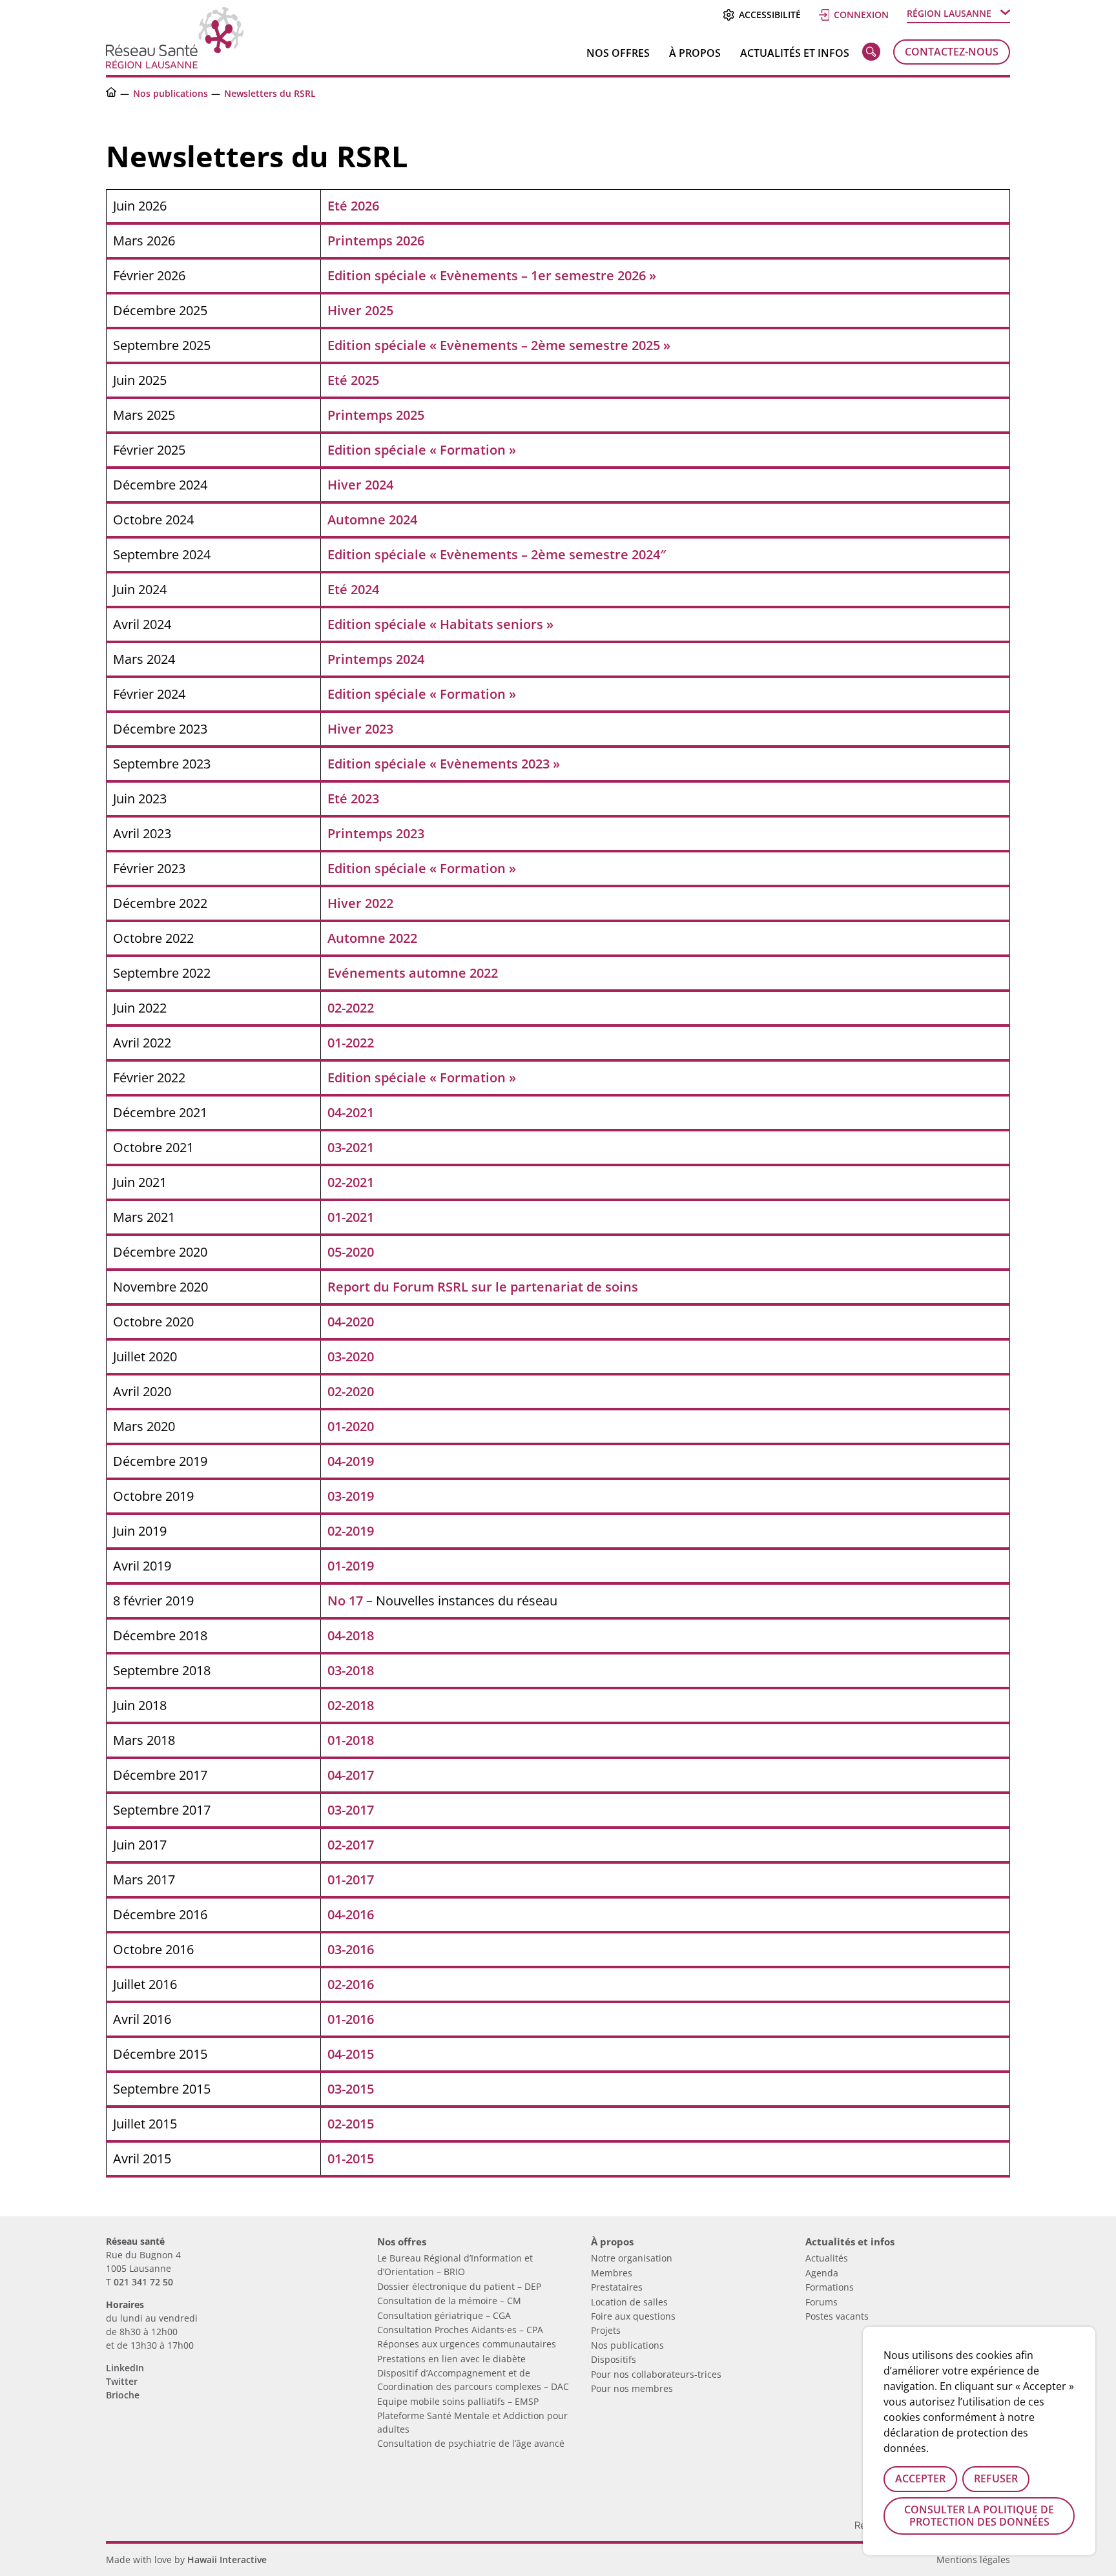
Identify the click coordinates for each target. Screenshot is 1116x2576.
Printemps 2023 (376, 833)
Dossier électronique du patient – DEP (459, 2286)
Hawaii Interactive (227, 2560)
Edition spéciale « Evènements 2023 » (444, 764)
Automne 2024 (372, 520)
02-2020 (351, 1391)
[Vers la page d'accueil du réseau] (111, 93)
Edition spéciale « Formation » (422, 450)
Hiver (346, 310)
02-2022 (351, 1008)
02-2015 (351, 2124)
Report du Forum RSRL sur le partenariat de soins (483, 1287)
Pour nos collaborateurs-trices (656, 2374)
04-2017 (351, 1775)
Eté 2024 (353, 589)
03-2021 (351, 1147)
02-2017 (351, 1845)
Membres (612, 2273)
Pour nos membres (632, 2388)
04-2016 (351, 1914)
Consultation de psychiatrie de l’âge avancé (471, 2443)
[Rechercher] (871, 54)
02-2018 (351, 1705)
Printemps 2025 (376, 415)
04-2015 (351, 2054)
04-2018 (351, 1635)
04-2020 (351, 1322)
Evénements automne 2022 (413, 973)
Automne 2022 (372, 938)
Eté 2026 (353, 206)
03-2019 (351, 1496)
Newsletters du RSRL (270, 93)
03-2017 (351, 1810)
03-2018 (351, 1670)
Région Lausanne (949, 13)
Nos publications (170, 93)
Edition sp (358, 624)
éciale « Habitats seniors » (471, 624)
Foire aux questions (633, 2316)
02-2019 (351, 1531)
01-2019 (351, 1566)
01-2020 (351, 1426)
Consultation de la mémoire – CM (449, 2301)
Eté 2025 (353, 380)
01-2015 (351, 2159)
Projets (606, 2330)
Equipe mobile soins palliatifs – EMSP (458, 2401)
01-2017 (351, 1880)
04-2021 (351, 1112)
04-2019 (351, 1461)
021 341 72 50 (143, 2282)
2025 (379, 310)
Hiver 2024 (360, 485)
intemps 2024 (383, 659)
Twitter (122, 2381)
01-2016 (351, 2019)
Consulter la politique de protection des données (979, 2516)
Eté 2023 (353, 799)
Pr (334, 659)
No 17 (345, 1601)
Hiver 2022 (360, 903)
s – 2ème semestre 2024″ (589, 554)
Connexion (861, 15)
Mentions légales (973, 2560)
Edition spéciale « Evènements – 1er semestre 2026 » (492, 275)
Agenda (822, 2273)
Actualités (827, 2258)
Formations (830, 2287)
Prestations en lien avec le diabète (451, 2359)
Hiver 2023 (360, 729)
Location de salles (629, 2302)
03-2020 (351, 1356)
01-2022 (351, 1043)
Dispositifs (614, 2359)
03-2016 (351, 1949)
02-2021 (351, 1182)
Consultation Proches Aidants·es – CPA (460, 2330)
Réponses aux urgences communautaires (467, 2344)
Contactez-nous (952, 52)
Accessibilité (770, 15)
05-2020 (351, 1252)
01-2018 (351, 1740)
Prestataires (617, 2287)
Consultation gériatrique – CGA (444, 2315)
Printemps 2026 (376, 241)
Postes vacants (837, 2316)
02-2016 (351, 1984)
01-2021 (351, 1217)
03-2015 (351, 2089)
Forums (821, 2302)
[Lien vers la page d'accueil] (175, 64)
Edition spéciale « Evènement (419, 554)
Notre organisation (632, 2258)
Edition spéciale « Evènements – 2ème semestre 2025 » (499, 345)
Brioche (123, 2395)
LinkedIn (125, 2368)
